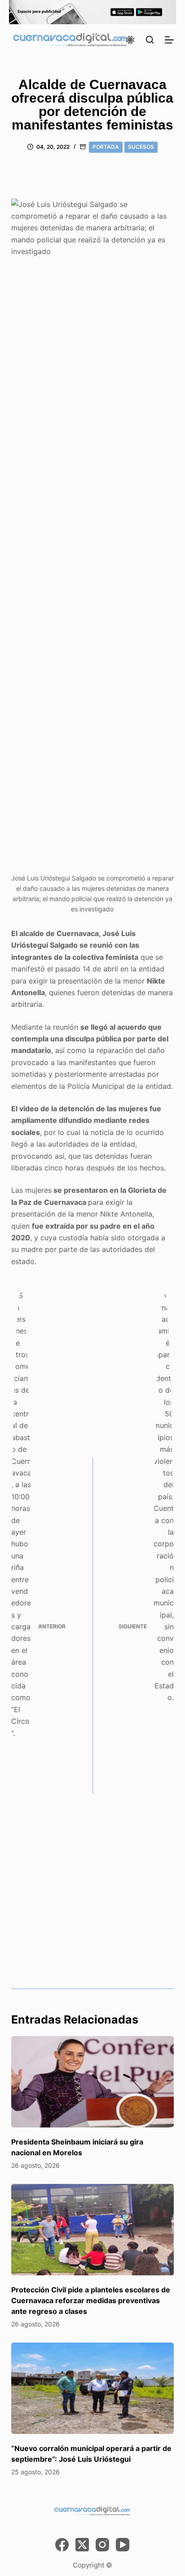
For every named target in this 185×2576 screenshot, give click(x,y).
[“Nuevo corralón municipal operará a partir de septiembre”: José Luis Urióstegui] (93, 2388)
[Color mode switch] (130, 40)
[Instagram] (102, 2545)
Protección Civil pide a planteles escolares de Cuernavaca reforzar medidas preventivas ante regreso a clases (91, 2300)
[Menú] (169, 40)
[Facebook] (62, 2545)
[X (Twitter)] (82, 2545)
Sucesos (141, 147)
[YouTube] (123, 2545)
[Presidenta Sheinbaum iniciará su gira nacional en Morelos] (93, 2082)
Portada (106, 147)
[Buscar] (150, 40)
